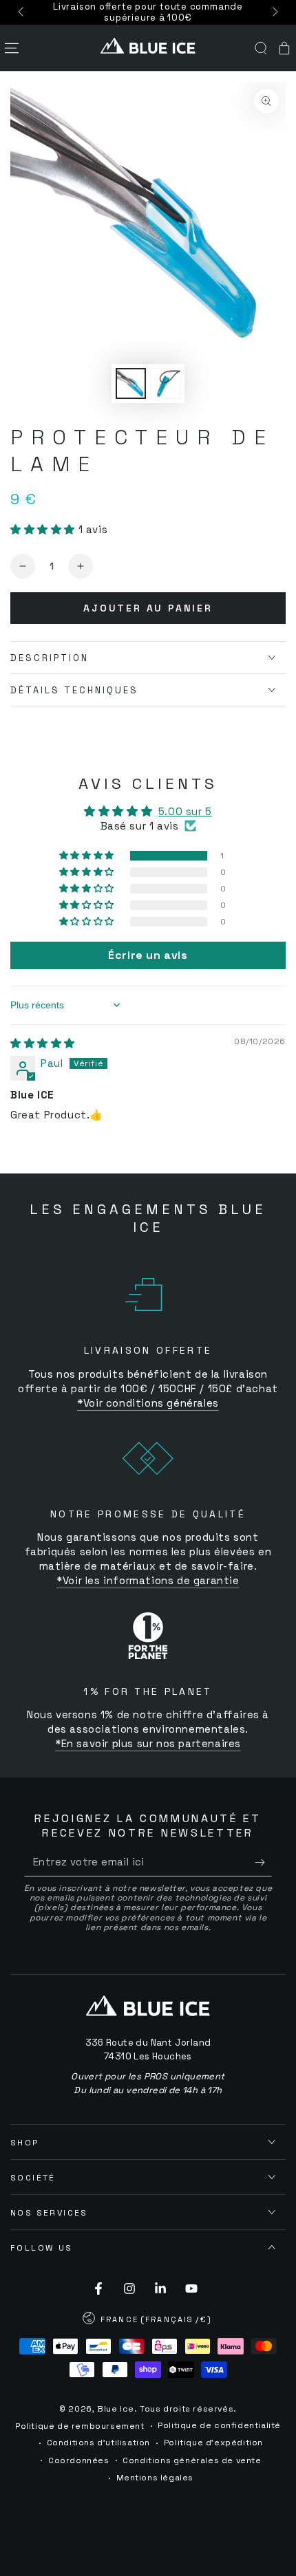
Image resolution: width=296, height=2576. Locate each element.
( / (148, 2321)
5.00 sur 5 (185, 811)
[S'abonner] (263, 1863)
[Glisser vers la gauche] (22, 12)
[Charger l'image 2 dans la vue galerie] (165, 383)
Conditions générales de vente (192, 2460)
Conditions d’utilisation (98, 2443)
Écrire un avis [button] (148, 955)
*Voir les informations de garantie (148, 1580)
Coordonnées (79, 2460)
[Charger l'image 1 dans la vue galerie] (131, 383)
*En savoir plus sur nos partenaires (148, 1743)
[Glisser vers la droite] (274, 12)
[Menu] (12, 48)
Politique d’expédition (213, 2443)
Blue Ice (116, 2409)
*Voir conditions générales (148, 1403)
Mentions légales (155, 2478)
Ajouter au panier (148, 608)
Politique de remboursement (80, 2426)
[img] (43, 1043)
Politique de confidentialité (219, 2425)
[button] (261, 48)
